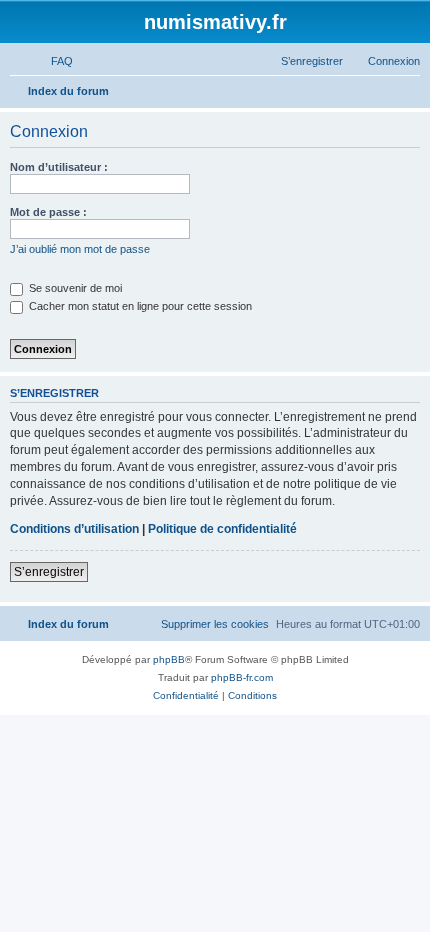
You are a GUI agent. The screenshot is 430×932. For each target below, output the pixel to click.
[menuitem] (53, 61)
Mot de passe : (48, 212)
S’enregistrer (49, 572)
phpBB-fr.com (242, 677)
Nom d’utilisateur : (59, 167)
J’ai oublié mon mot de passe (80, 249)
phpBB (169, 659)
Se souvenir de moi (74, 288)
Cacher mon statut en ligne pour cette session (139, 306)
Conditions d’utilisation (74, 529)
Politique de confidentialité (222, 529)
